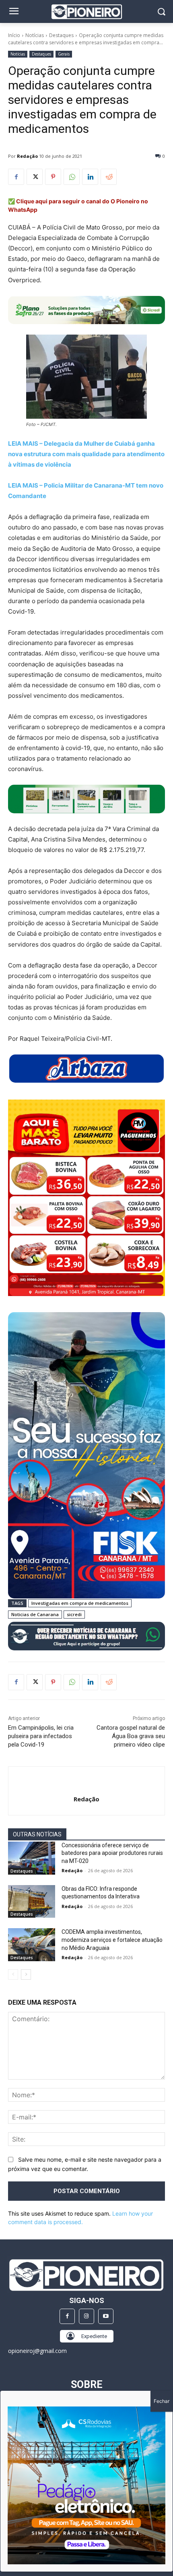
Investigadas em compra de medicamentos (80, 1603)
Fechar (162, 2401)
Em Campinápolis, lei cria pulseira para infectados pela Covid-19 (41, 1736)
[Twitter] (35, 177)
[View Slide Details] (86, 799)
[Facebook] (16, 177)
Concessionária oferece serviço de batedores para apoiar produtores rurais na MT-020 (112, 1853)
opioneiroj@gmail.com (37, 2351)
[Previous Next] (86, 2485)
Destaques (61, 35)
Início (14, 35)
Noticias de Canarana (35, 1614)
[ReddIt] (109, 177)
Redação (27, 156)
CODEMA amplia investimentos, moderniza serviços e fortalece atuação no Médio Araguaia (112, 1940)
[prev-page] (13, 1974)
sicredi (74, 1614)
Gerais (64, 54)
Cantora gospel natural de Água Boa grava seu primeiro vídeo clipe (131, 1736)
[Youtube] (106, 2316)
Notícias (35, 35)
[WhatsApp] (72, 177)
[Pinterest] (53, 177)
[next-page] (26, 1974)
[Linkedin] (90, 177)
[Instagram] (86, 2316)
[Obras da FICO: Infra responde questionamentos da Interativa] (32, 1902)
